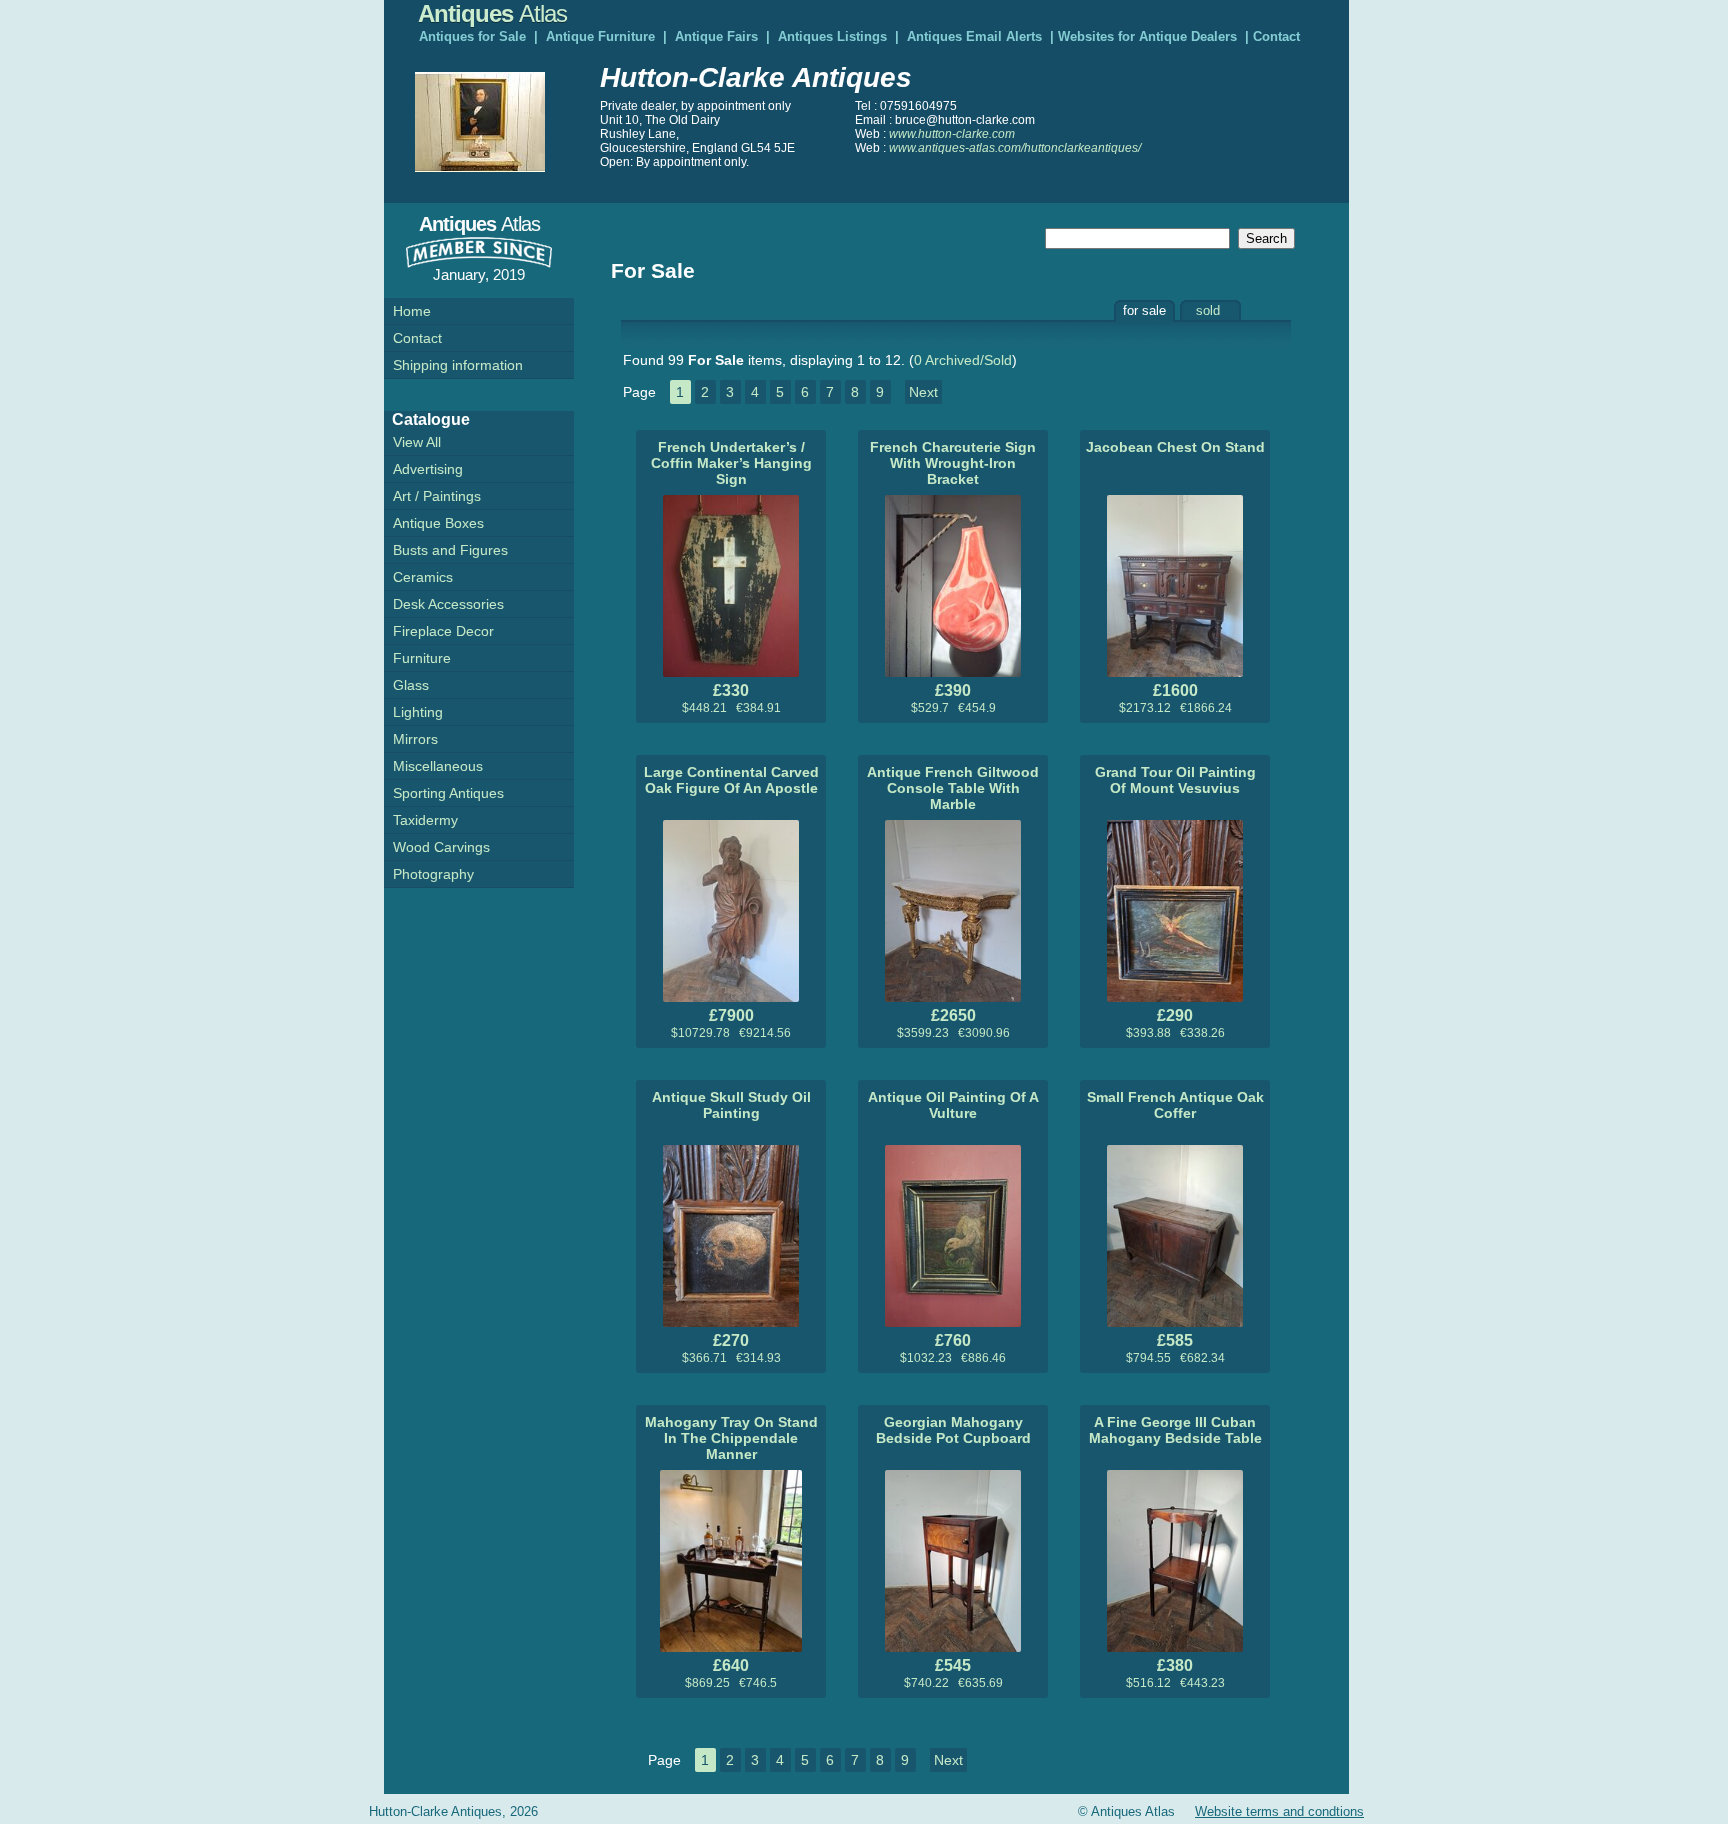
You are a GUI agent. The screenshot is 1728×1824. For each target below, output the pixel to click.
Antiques (492, 13)
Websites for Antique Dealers (1147, 36)
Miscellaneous (438, 766)
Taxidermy (425, 820)
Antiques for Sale (472, 36)
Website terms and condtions (1279, 1811)
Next (923, 392)
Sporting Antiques (448, 793)
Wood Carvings (441, 847)
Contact (1276, 36)
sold (1208, 310)
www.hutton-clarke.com (952, 134)
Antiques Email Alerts (974, 36)
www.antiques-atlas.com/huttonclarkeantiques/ (1015, 148)
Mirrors (415, 739)
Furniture (422, 658)
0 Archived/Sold (963, 360)
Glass (411, 685)
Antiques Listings (832, 36)
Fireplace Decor (443, 631)
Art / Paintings (437, 496)
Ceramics (423, 577)
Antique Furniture (600, 36)
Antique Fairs (716, 36)
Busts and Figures (450, 550)
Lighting (418, 712)
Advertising (428, 469)
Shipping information (458, 365)
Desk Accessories (448, 604)
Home (412, 311)
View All (417, 442)
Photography (433, 874)
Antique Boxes (438, 523)
